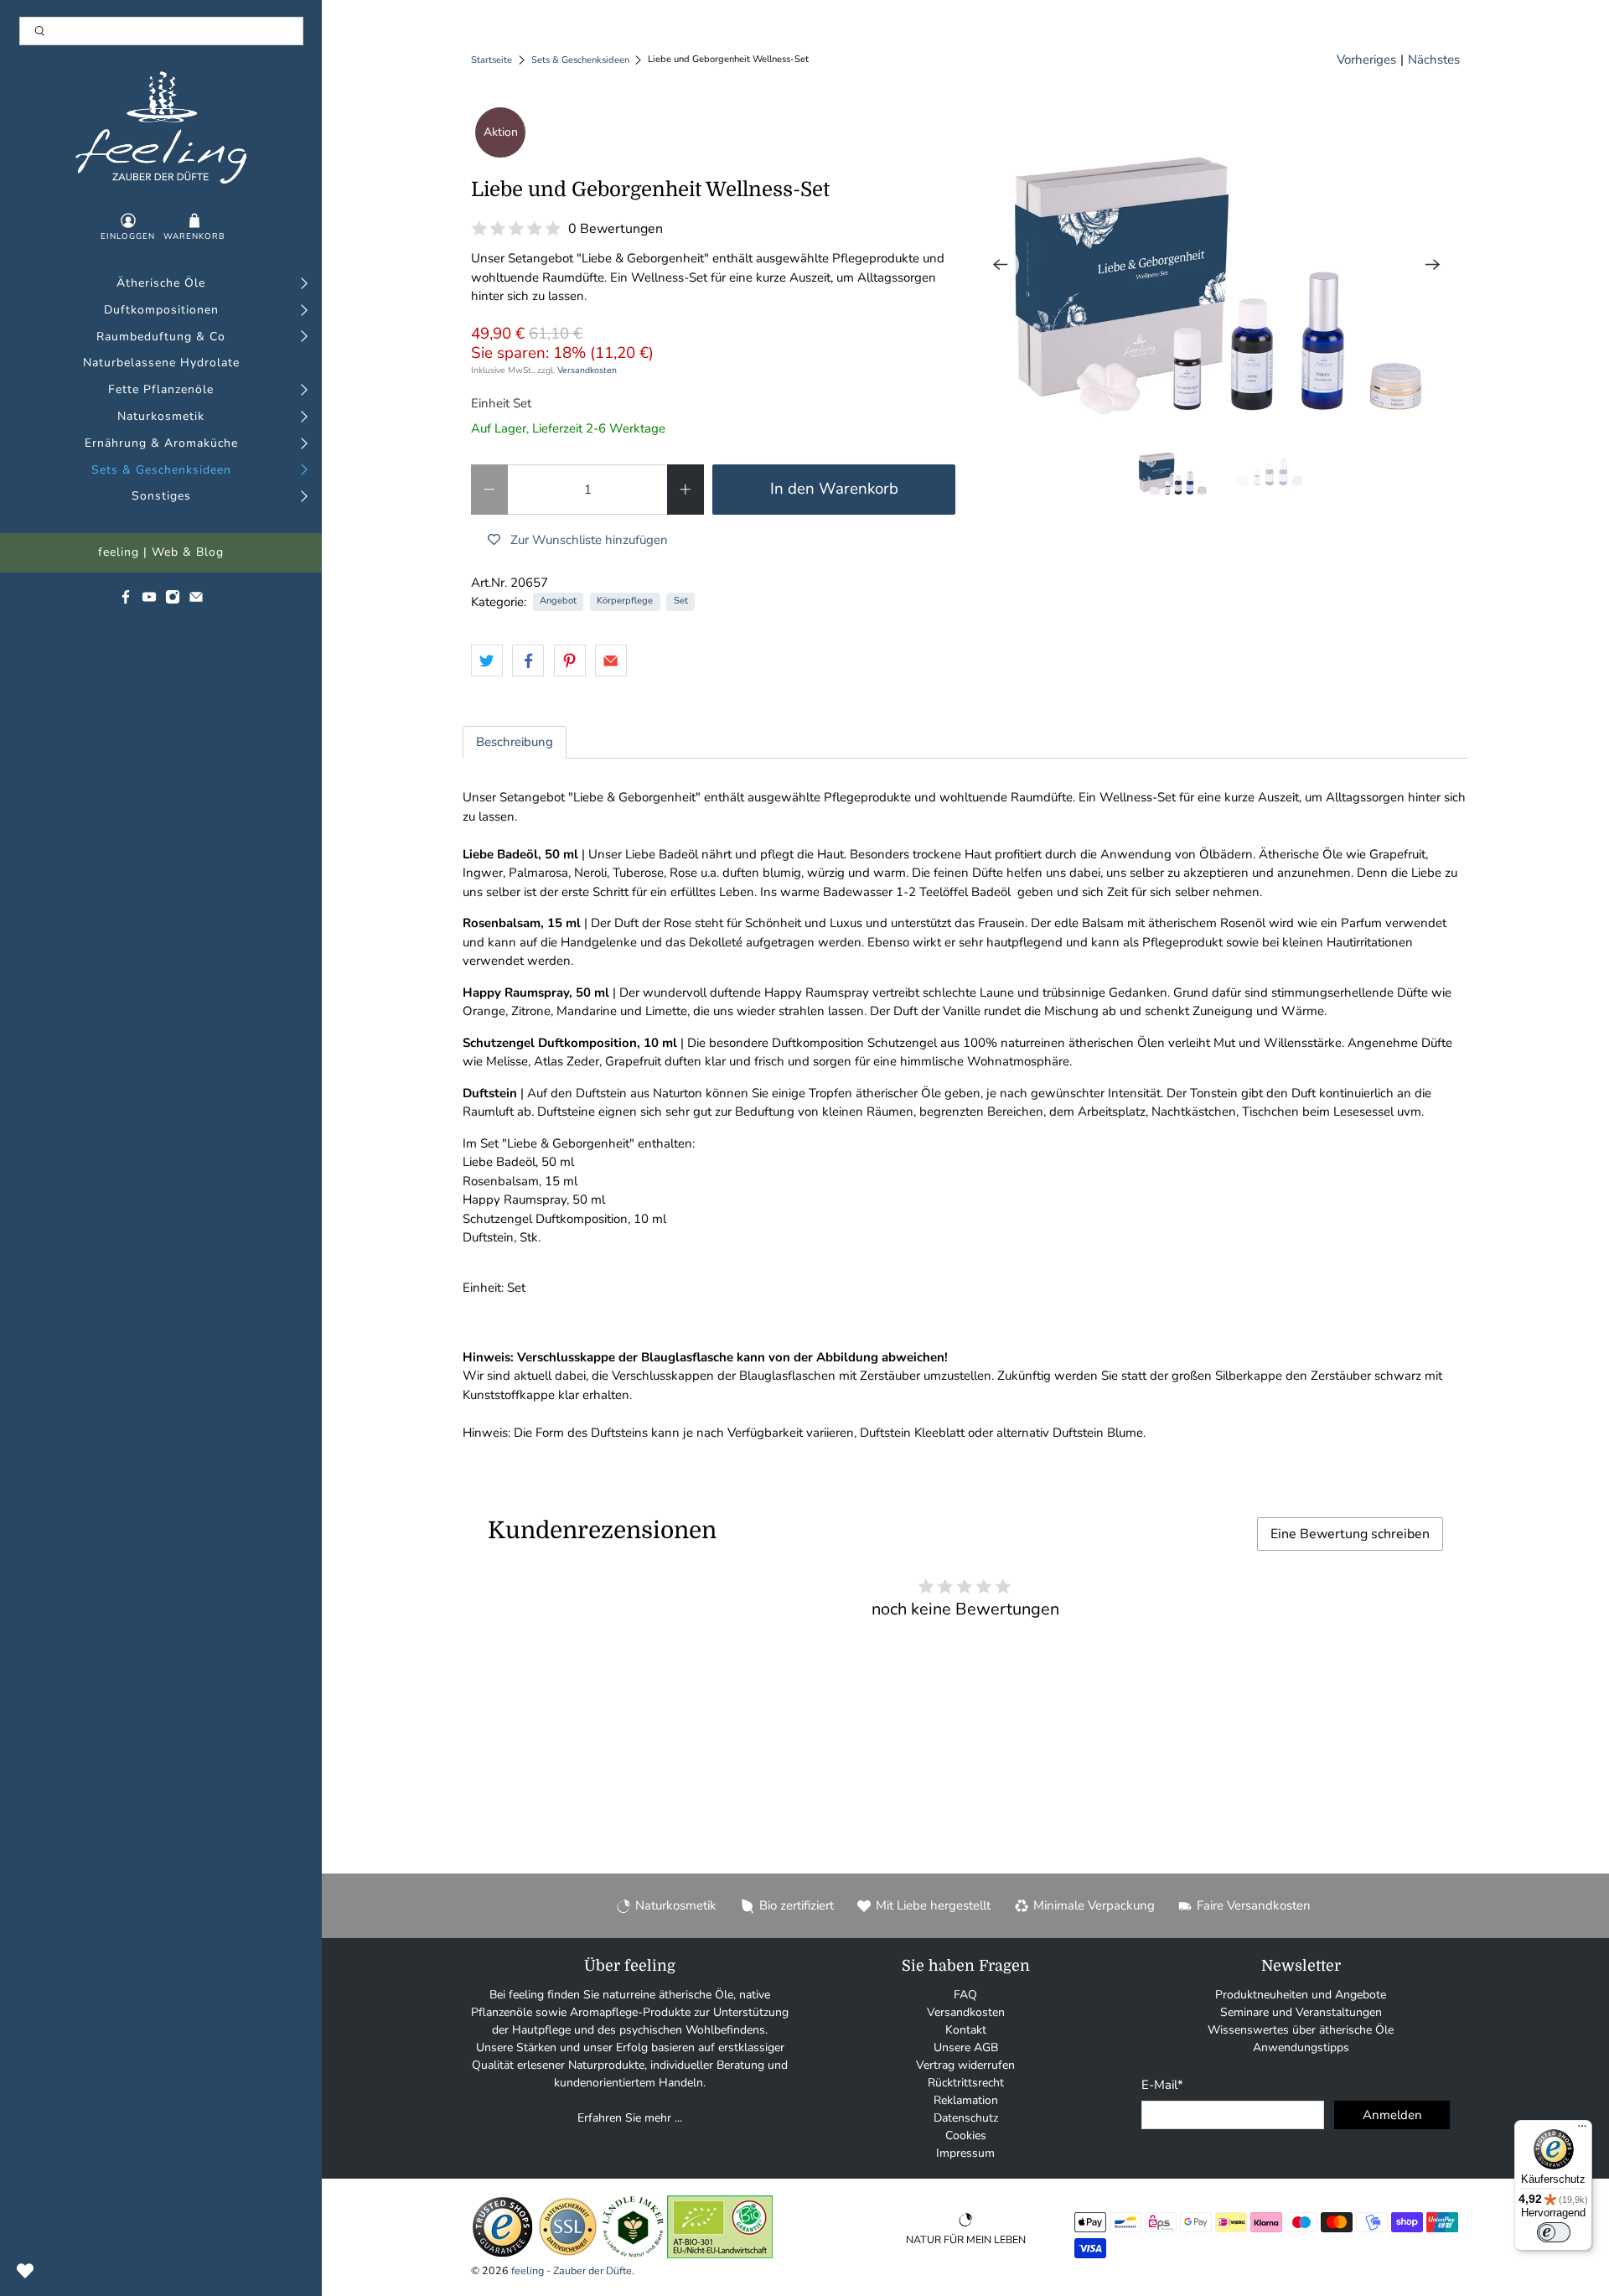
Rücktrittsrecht (966, 2083)
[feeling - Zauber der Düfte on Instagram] (173, 601)
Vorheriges (1366, 60)
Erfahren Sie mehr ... (630, 2118)
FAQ (965, 1995)
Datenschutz (966, 2118)
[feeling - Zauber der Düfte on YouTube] (149, 601)
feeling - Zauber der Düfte (572, 2270)
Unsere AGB (966, 2047)
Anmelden (1392, 2115)
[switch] (1554, 2232)
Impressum (965, 2153)
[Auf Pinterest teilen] (570, 661)
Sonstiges (161, 497)
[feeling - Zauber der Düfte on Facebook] (126, 601)
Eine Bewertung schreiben (1350, 1534)
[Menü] (1582, 2130)
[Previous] (1001, 265)
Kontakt (966, 2030)
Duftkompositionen (161, 311)
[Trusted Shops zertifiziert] (502, 2255)
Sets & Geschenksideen (161, 471)
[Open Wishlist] (25, 2271)
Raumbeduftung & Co (161, 337)
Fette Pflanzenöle (161, 390)
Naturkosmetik (161, 417)
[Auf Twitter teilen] (487, 661)
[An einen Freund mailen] (611, 661)
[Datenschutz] (568, 2255)
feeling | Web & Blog (161, 553)
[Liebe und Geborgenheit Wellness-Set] (1217, 265)
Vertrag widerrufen (965, 2065)
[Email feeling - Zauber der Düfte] (196, 601)
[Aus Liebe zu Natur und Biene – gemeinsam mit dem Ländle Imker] (633, 2255)
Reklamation (966, 2100)
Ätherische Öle (161, 284)
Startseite (491, 60)
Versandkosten (587, 370)
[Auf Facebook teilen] (528, 661)
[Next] (1433, 265)
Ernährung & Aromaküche (161, 444)
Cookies (966, 2135)
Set (681, 601)
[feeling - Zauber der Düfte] (160, 127)
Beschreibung (515, 742)
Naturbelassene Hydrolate (161, 363)
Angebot (558, 601)
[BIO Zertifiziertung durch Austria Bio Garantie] (720, 2255)
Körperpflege (625, 601)
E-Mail (1162, 2085)
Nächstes (1434, 60)
